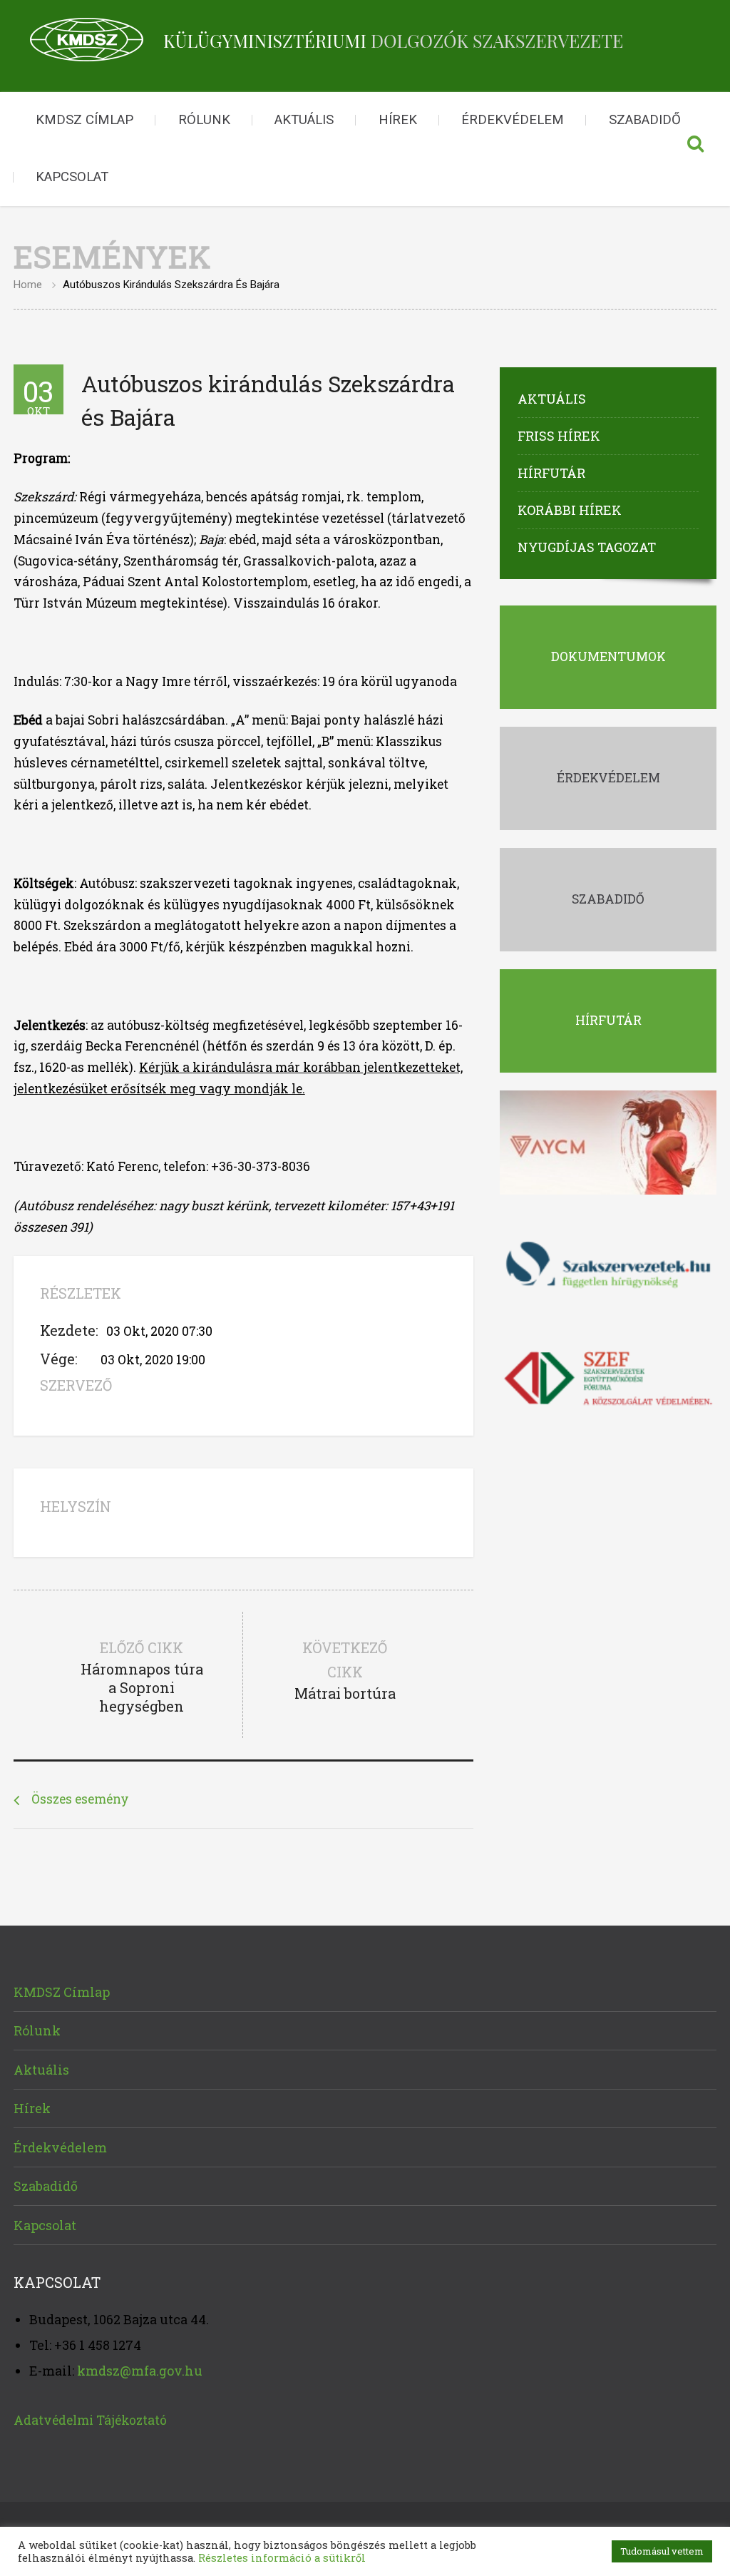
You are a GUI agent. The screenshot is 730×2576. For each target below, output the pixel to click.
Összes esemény (80, 1799)
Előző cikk (142, 1677)
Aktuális (304, 120)
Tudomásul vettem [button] (662, 2551)
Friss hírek (559, 436)
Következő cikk (345, 1670)
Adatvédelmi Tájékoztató (90, 2420)
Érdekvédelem (513, 120)
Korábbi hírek (570, 510)
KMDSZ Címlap (84, 120)
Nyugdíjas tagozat (587, 547)
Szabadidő (645, 120)
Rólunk (204, 120)
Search (695, 149)
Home (28, 285)
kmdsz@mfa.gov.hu (140, 2371)
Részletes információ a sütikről (282, 2558)
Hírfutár (551, 473)
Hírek (398, 120)
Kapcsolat (72, 177)
